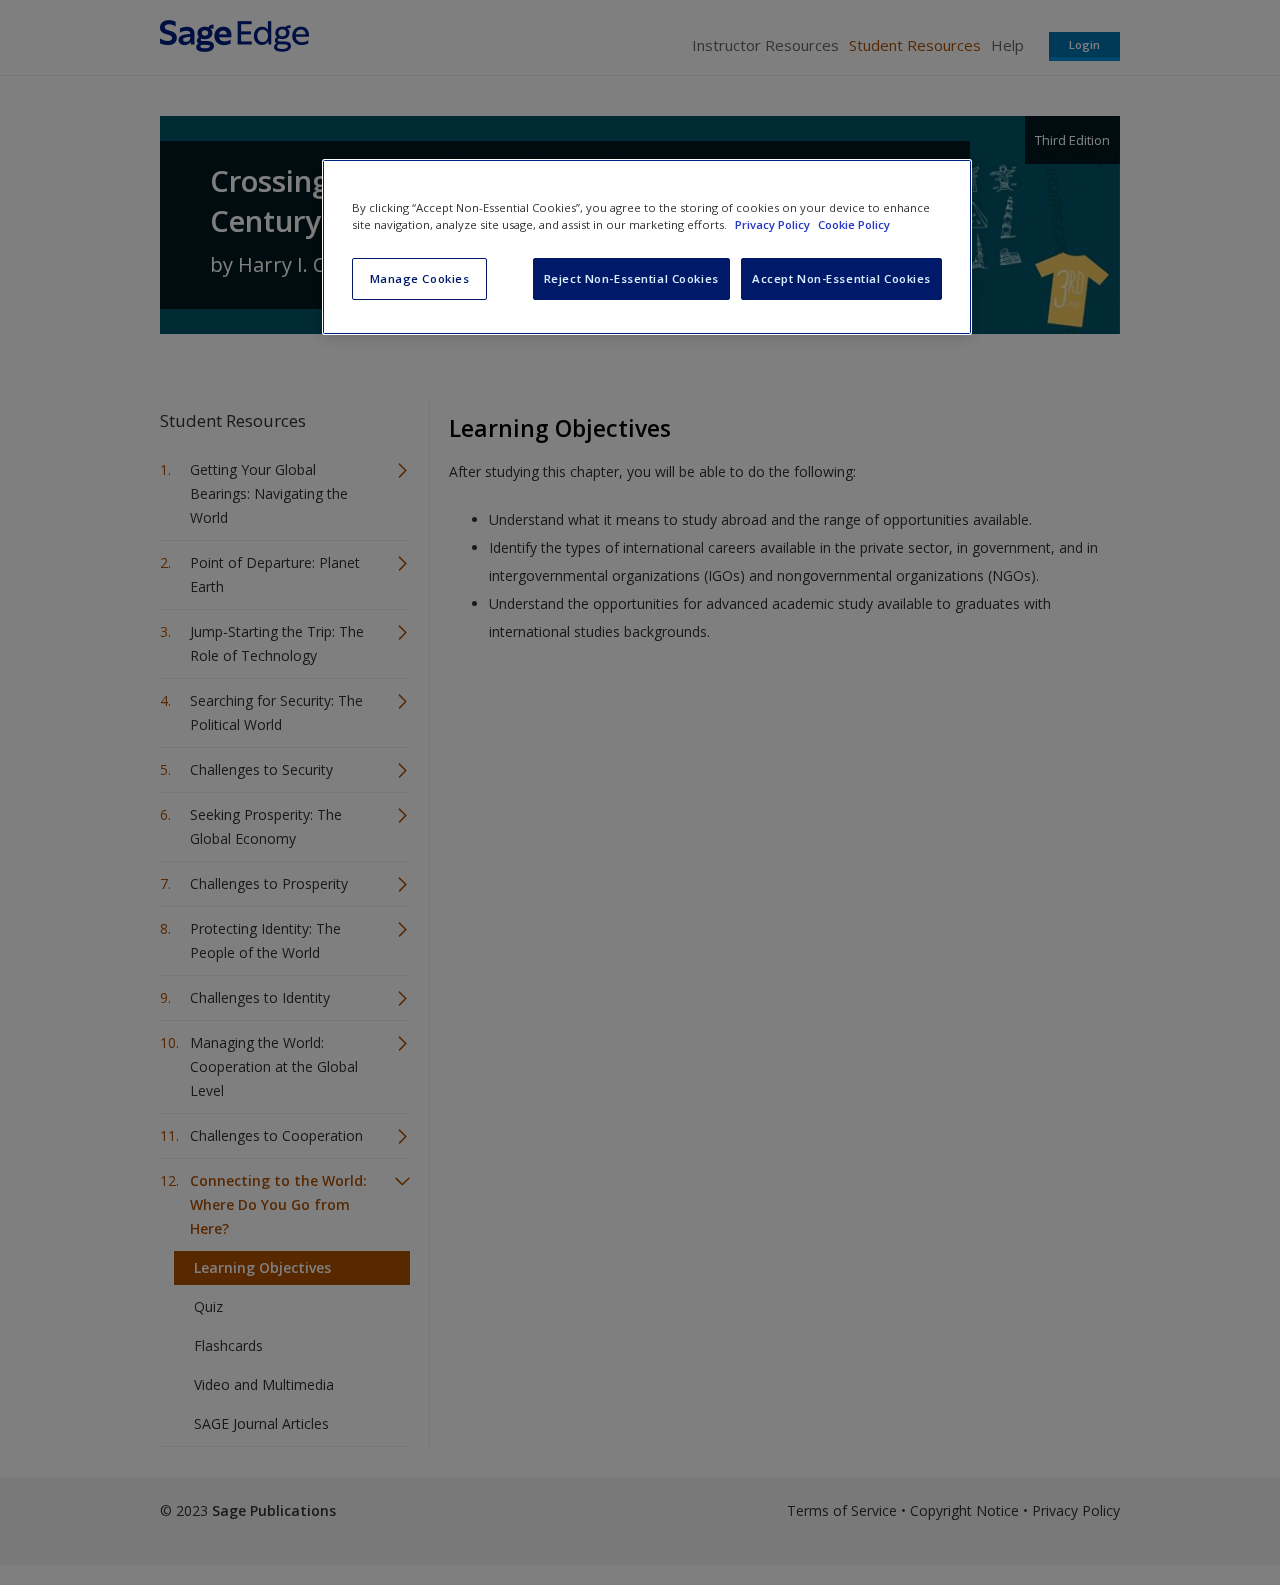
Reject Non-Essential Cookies (631, 278)
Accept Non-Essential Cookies (841, 278)
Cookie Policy (854, 224)
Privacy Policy (774, 224)
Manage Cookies (420, 278)
